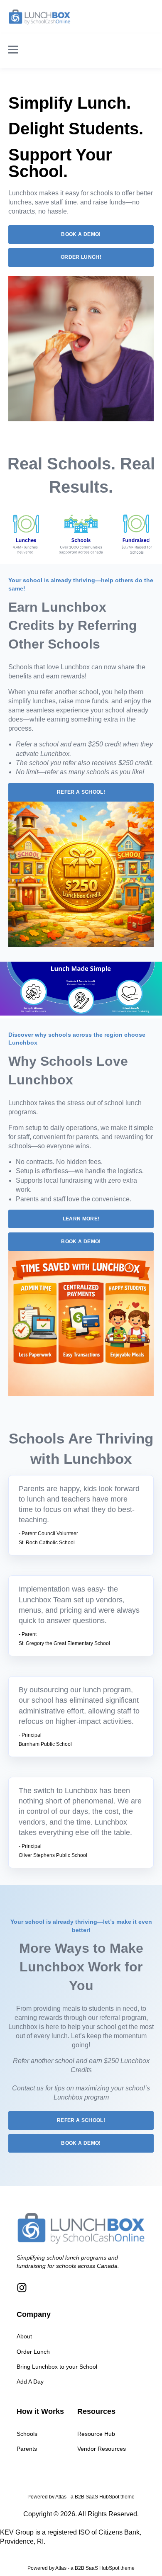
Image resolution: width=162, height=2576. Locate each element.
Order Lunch (33, 2352)
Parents (27, 2449)
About (24, 2336)
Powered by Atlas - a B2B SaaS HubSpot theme (81, 2497)
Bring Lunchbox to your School (57, 2367)
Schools (27, 2434)
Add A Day (30, 2382)
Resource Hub (96, 2434)
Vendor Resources (102, 2449)
